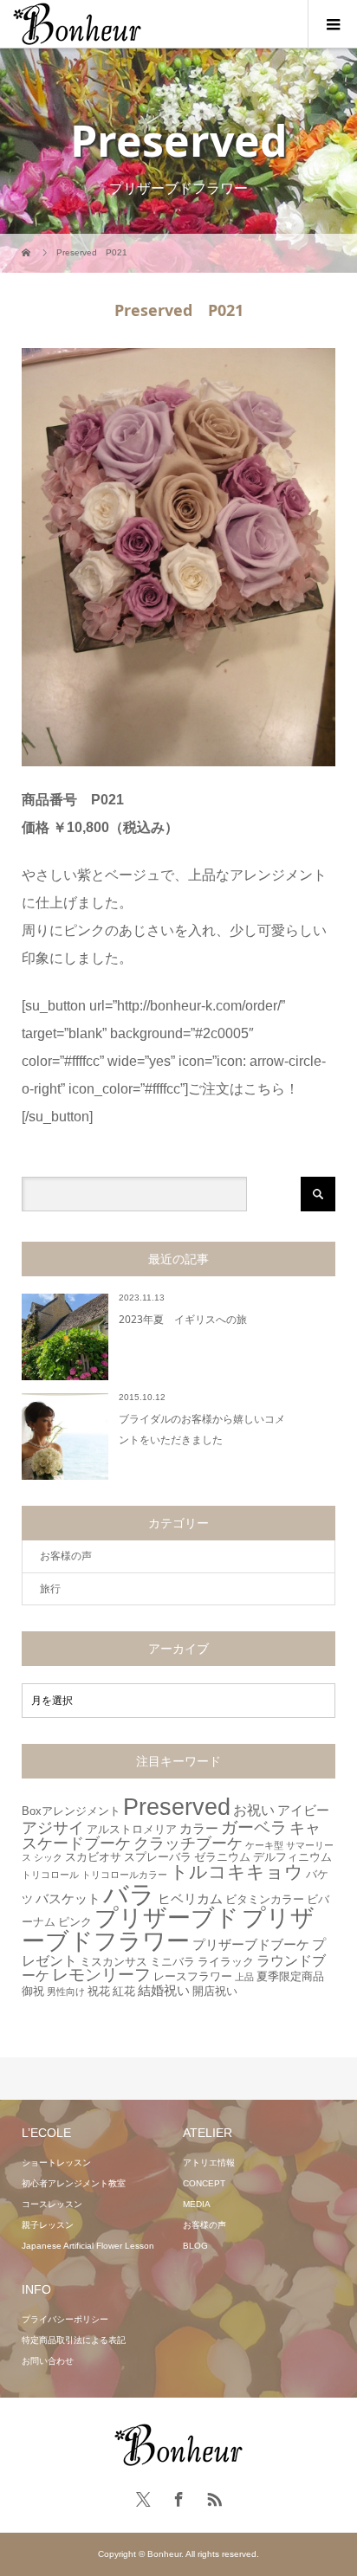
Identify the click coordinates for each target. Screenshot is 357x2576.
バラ (129, 1894)
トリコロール (50, 1875)
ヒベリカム (190, 1898)
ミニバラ (172, 1962)
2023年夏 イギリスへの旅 (183, 1319)
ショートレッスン (56, 2163)
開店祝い (215, 1991)
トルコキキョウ (237, 1872)
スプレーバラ (158, 1857)
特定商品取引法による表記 (74, 2340)
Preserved (177, 1807)
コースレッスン (52, 2204)
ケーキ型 (264, 1845)
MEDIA (197, 2204)
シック (48, 1857)
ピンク (75, 1922)
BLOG (195, 2246)
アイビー (303, 1810)
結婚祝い (164, 1990)
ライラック (226, 1962)
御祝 (33, 1991)
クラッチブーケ (188, 1843)
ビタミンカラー (265, 1899)
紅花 (124, 1991)
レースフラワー (193, 1976)
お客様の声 (66, 1556)
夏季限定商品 (290, 1976)
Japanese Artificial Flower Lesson (88, 2246)
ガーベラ (254, 1827)
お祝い (254, 1810)
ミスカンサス (114, 1962)
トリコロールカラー (124, 1875)
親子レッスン (48, 2225)
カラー (199, 1828)
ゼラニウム (222, 1857)
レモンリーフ (101, 1975)
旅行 (50, 1589)
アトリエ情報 (209, 2163)
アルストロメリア (132, 1829)
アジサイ (53, 1828)
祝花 (99, 1991)
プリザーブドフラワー (168, 1930)
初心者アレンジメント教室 (74, 2183)
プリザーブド (167, 1918)
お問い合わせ (48, 2361)
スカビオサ (93, 1857)
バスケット (68, 1898)
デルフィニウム (292, 1857)
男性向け (66, 1992)
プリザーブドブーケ (251, 1944)
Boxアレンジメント (71, 1811)
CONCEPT (204, 2183)
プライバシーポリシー (65, 2319)
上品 (244, 1977)
